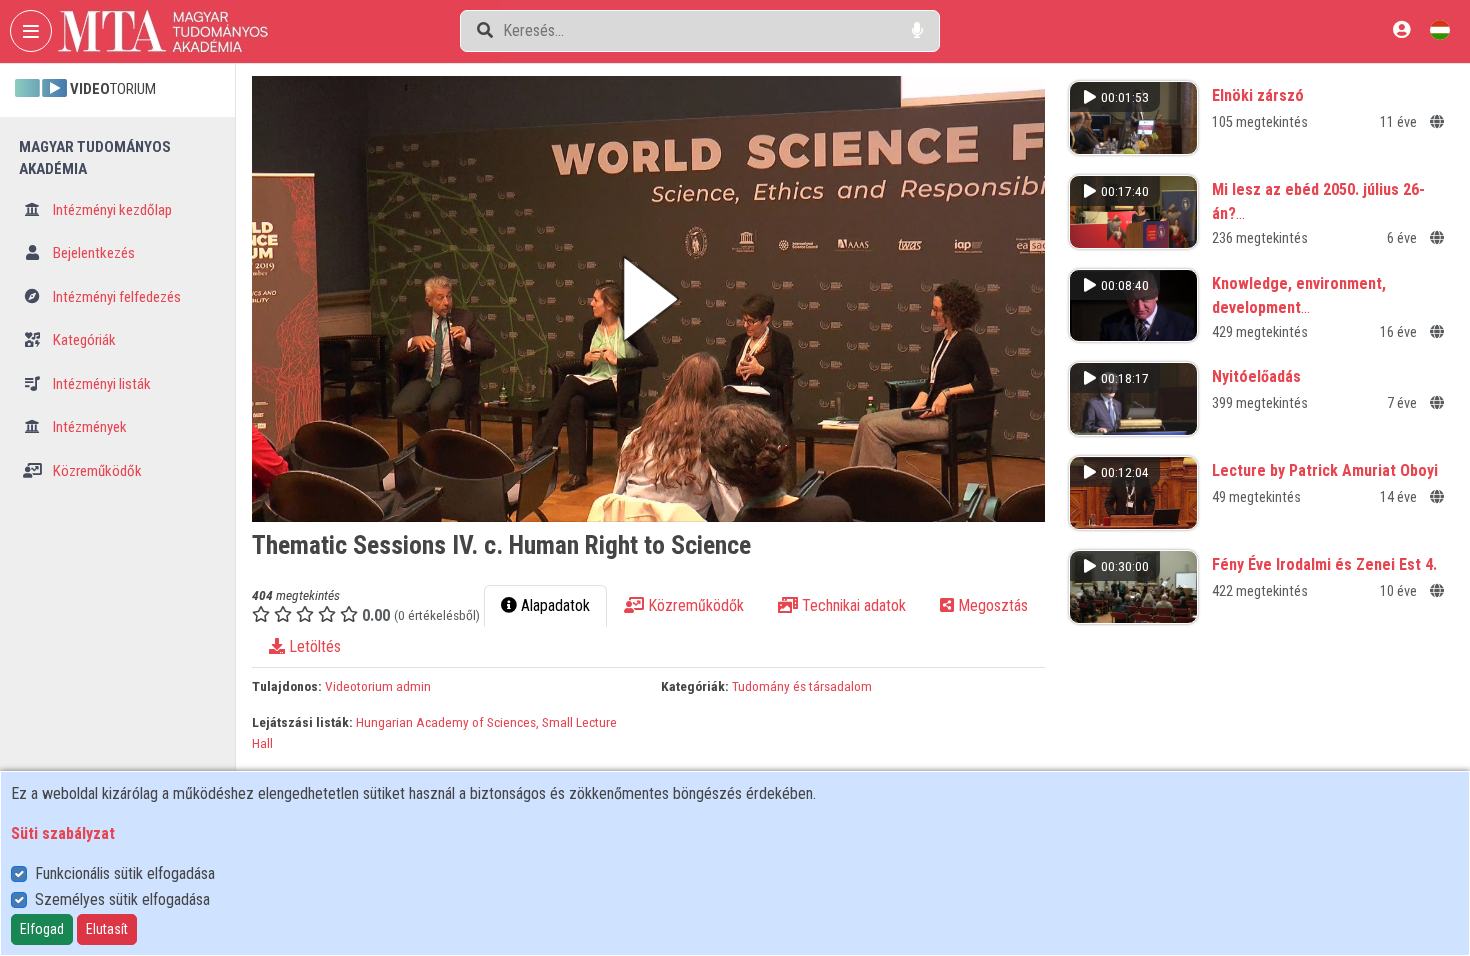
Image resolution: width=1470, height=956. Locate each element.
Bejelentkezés (92, 253)
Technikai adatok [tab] (852, 605)
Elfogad (42, 929)
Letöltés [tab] (313, 646)
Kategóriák (83, 340)
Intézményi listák (100, 384)
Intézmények (88, 427)
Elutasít (107, 929)
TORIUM (113, 89)
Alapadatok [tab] (553, 605)
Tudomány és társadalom (802, 686)
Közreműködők (96, 471)
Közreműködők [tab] (694, 605)
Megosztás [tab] (991, 605)
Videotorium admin (378, 686)
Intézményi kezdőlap (111, 210)
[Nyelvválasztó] (1440, 29)
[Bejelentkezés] (1401, 29)
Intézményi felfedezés (115, 297)
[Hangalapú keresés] (917, 30)
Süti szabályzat (63, 833)
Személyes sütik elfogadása (122, 899)
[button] (648, 299)
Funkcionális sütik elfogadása (125, 873)
